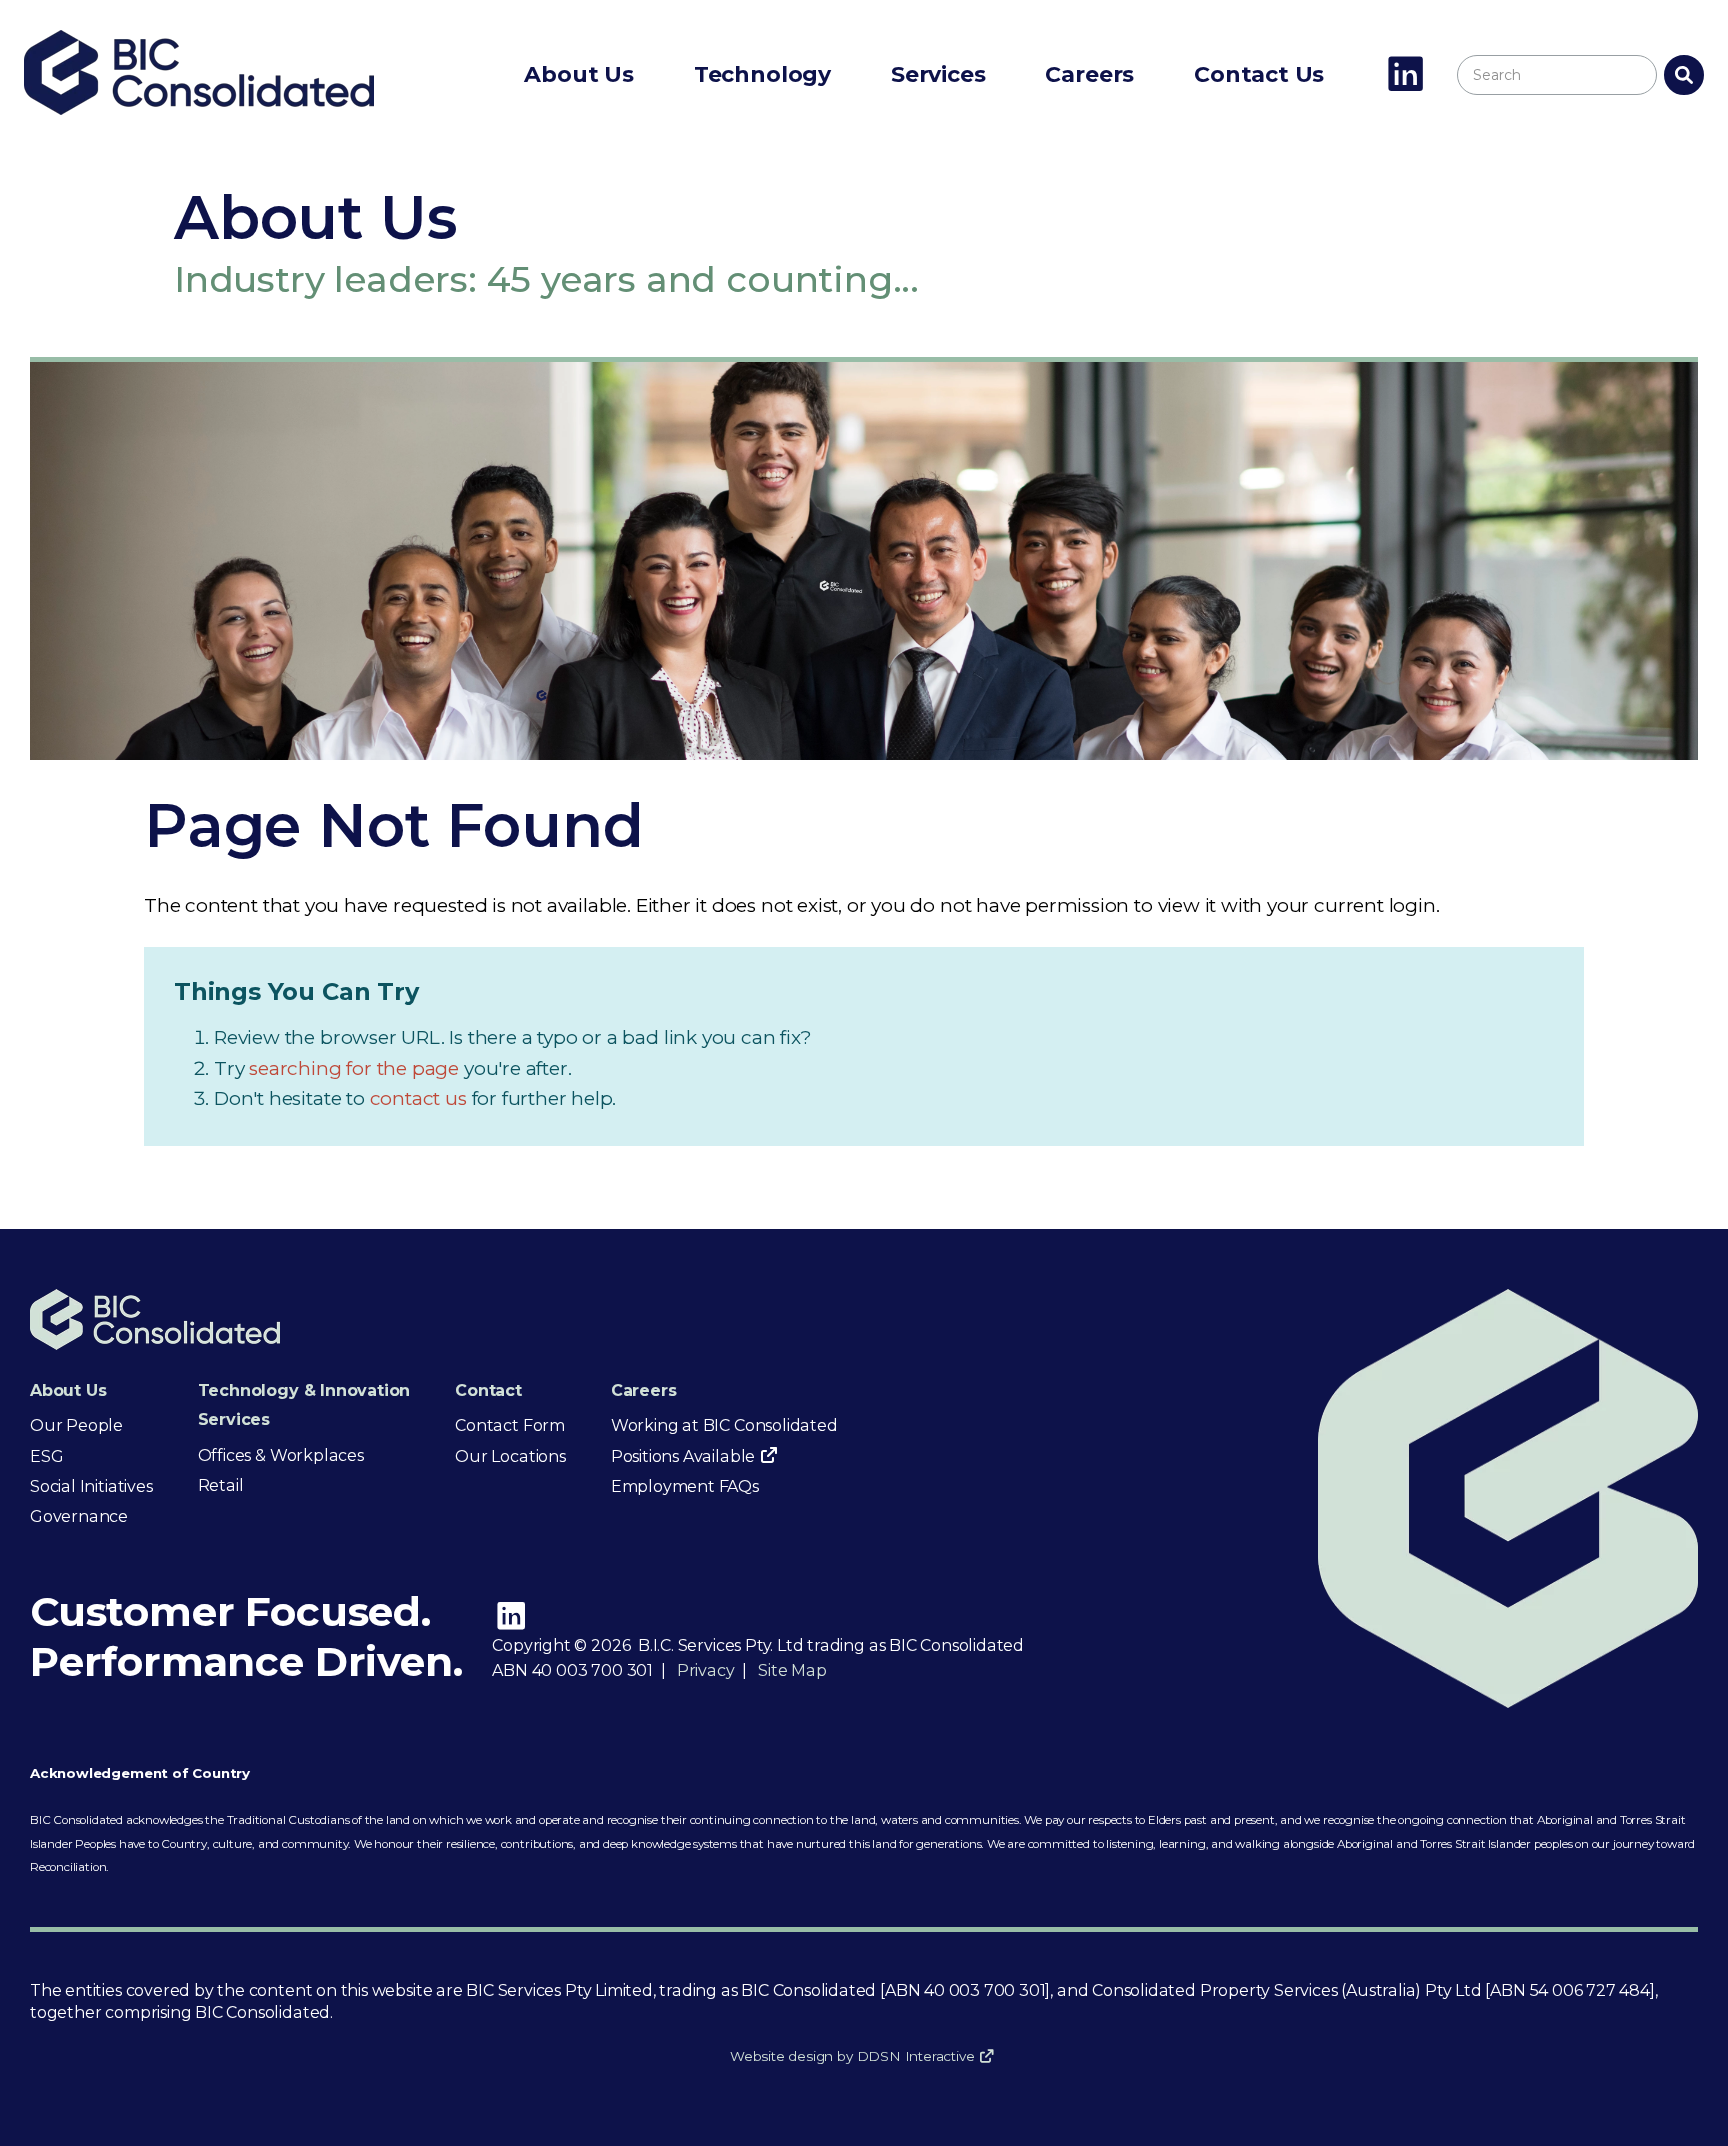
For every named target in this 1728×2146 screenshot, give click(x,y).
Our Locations (510, 1456)
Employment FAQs (685, 1486)
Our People (76, 1425)
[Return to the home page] (199, 108)
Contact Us (1259, 74)
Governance (79, 1516)
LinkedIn (1405, 75)
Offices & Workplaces (281, 1455)
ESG (46, 1456)
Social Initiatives (91, 1486)
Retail (221, 1485)
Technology (762, 74)
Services (938, 74)
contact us (421, 1098)
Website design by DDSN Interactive (852, 2056)
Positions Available (683, 1456)
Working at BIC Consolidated (724, 1425)
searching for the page (356, 1068)
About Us (578, 74)
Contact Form (510, 1425)
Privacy (706, 1670)
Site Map (792, 1670)
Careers (1089, 74)
